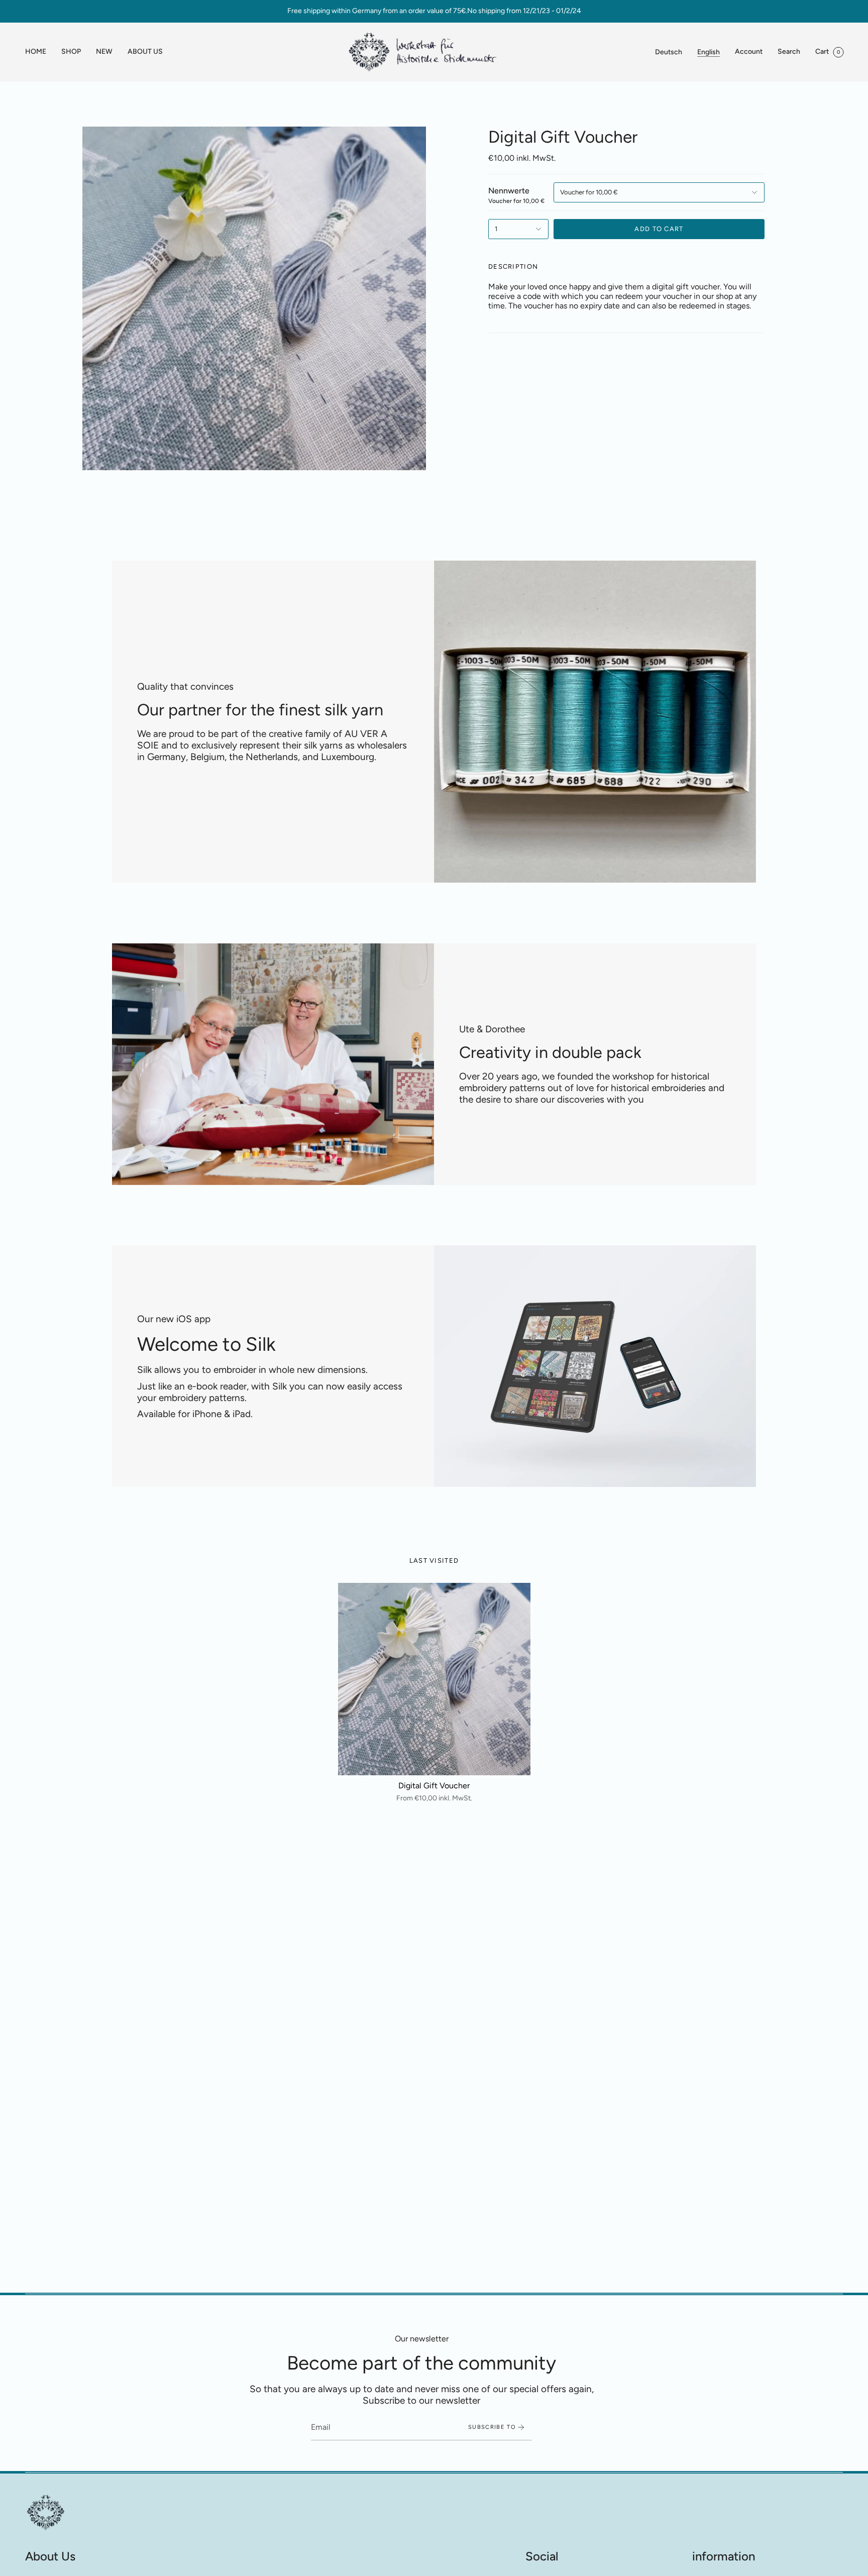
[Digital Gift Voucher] (434, 1679)
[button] (71, 52)
